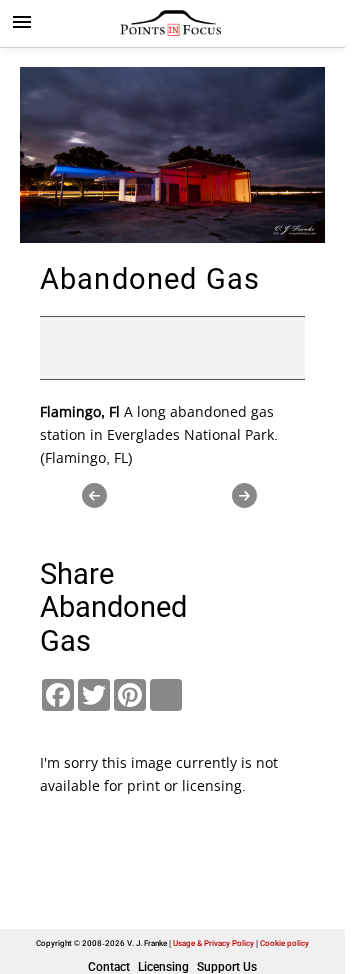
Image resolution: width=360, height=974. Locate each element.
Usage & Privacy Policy (213, 943)
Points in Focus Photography (173, 23)
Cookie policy (284, 943)
